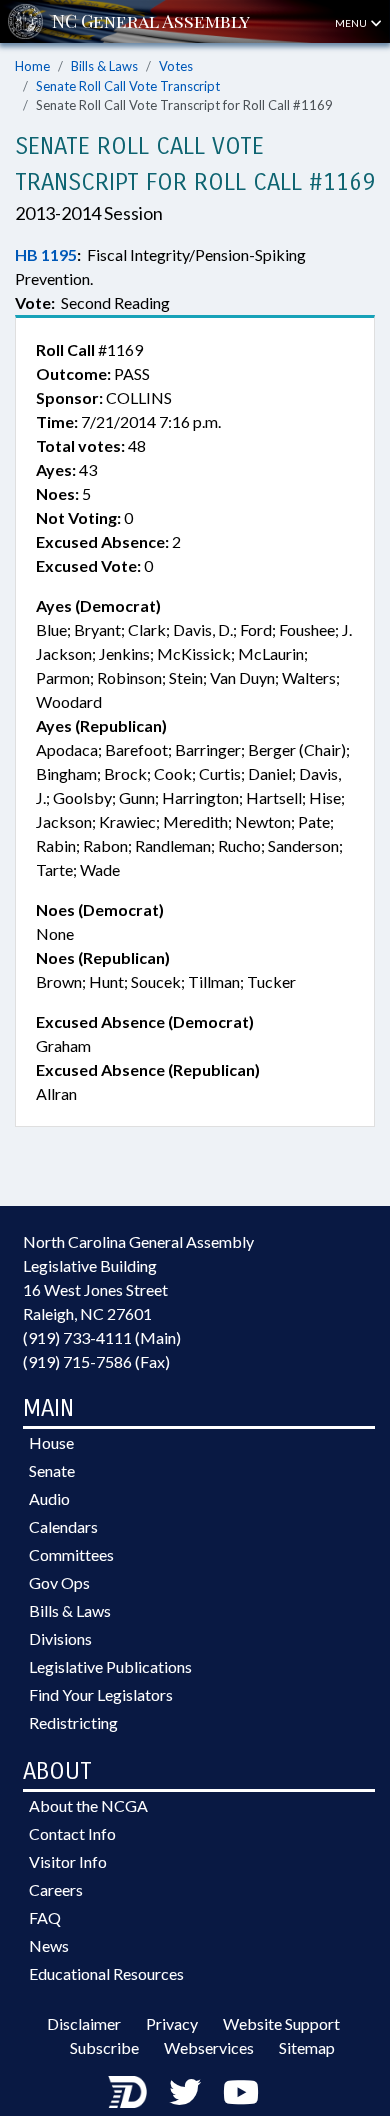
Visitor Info (68, 1861)
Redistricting (73, 1722)
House (51, 1442)
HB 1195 (46, 254)
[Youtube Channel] (241, 2091)
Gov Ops (59, 1582)
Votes (176, 66)
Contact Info (72, 1833)
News (49, 1945)
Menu (352, 23)
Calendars (63, 1526)
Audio (49, 1498)
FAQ (45, 1917)
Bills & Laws (104, 66)
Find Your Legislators (101, 1694)
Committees (71, 1554)
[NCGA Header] (151, 21)
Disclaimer (84, 2023)
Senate (52, 1470)
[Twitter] (185, 2091)
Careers (56, 1889)
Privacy (172, 2023)
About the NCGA (88, 1805)
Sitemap (307, 2047)
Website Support (281, 2023)
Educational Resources (106, 1973)
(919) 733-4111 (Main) (102, 1337)
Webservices (209, 2047)
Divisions (60, 1638)
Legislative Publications (110, 1666)
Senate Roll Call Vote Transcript (128, 86)
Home (32, 66)
